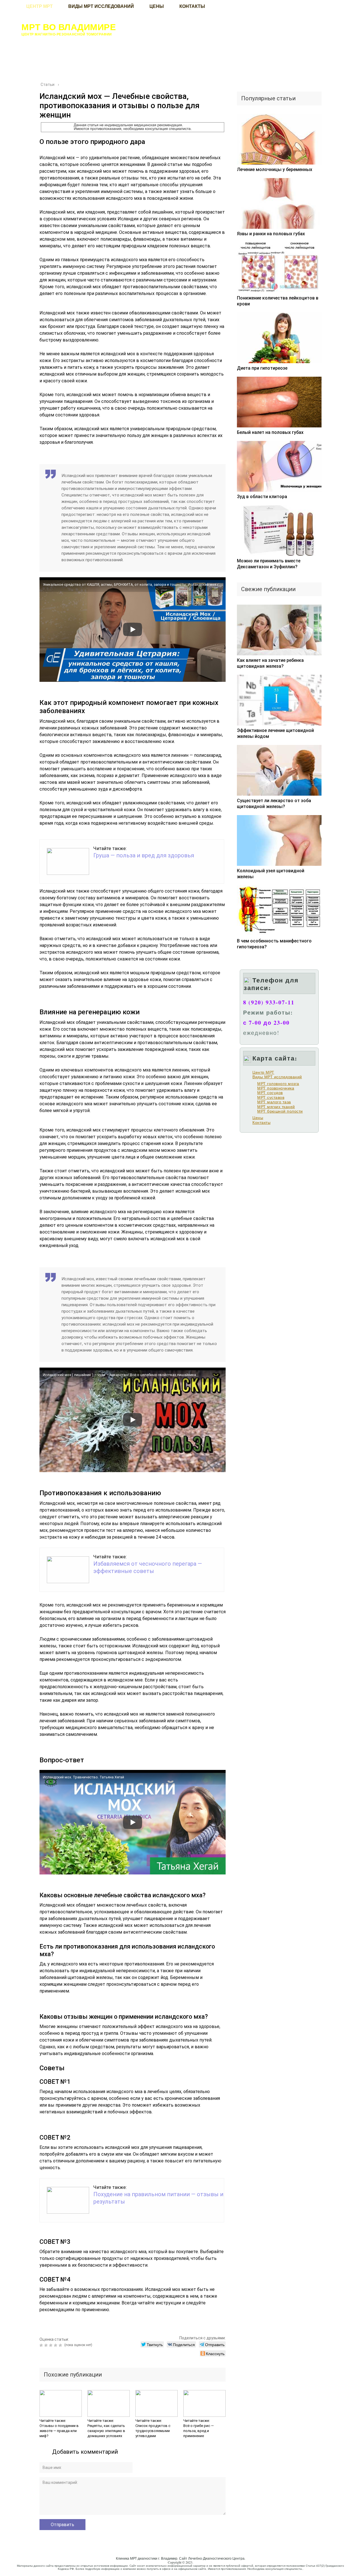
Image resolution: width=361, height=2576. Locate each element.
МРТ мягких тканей (276, 1107)
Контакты (261, 1122)
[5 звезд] (61, 2345)
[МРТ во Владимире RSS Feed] (11, 2566)
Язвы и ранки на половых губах (271, 234)
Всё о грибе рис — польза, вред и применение (199, 2431)
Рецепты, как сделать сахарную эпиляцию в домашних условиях (106, 2431)
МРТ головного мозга (278, 1084)
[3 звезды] (51, 2345)
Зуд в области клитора (262, 497)
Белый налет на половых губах (270, 432)
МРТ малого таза (274, 1102)
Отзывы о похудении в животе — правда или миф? (59, 2431)
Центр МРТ (263, 1072)
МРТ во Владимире (69, 27)
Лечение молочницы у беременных (275, 169)
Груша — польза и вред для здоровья (144, 855)
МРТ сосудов (270, 1093)
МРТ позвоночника (276, 1088)
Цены (258, 1118)
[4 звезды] (56, 2345)
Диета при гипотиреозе (262, 368)
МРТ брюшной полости (280, 1111)
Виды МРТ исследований (277, 1077)
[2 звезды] (47, 2345)
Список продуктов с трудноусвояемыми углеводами (153, 2431)
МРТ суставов (271, 1097)
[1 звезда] (42, 2345)
